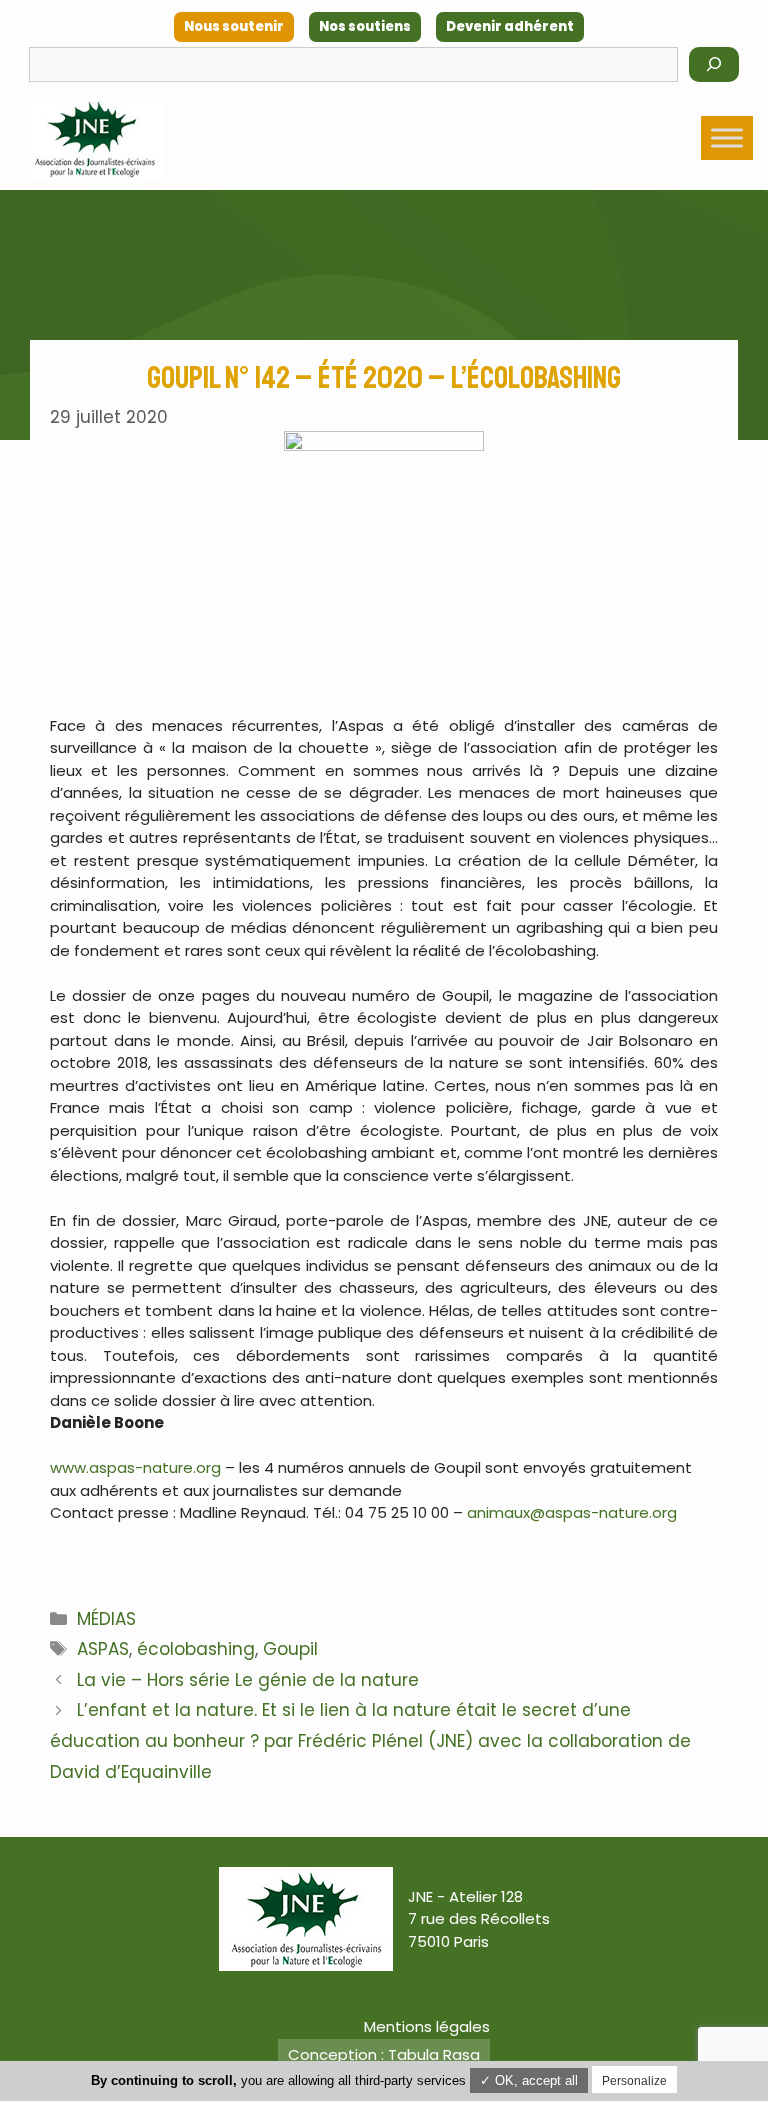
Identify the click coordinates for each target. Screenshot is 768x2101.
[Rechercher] (714, 64)
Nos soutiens (365, 26)
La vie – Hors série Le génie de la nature (248, 1680)
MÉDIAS (106, 1619)
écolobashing (196, 1649)
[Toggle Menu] (727, 137)
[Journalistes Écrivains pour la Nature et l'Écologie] (94, 138)
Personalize (634, 2081)
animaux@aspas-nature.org (572, 1512)
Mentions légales (427, 2026)
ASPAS (103, 1649)
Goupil (290, 1649)
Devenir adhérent (510, 26)
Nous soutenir (234, 26)
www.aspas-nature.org (135, 1467)
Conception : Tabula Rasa (384, 2054)
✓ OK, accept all (529, 2080)
